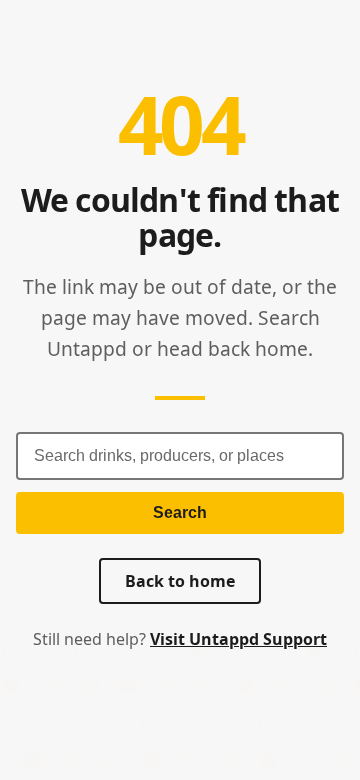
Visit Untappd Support (238, 639)
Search (180, 512)
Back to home (180, 581)
